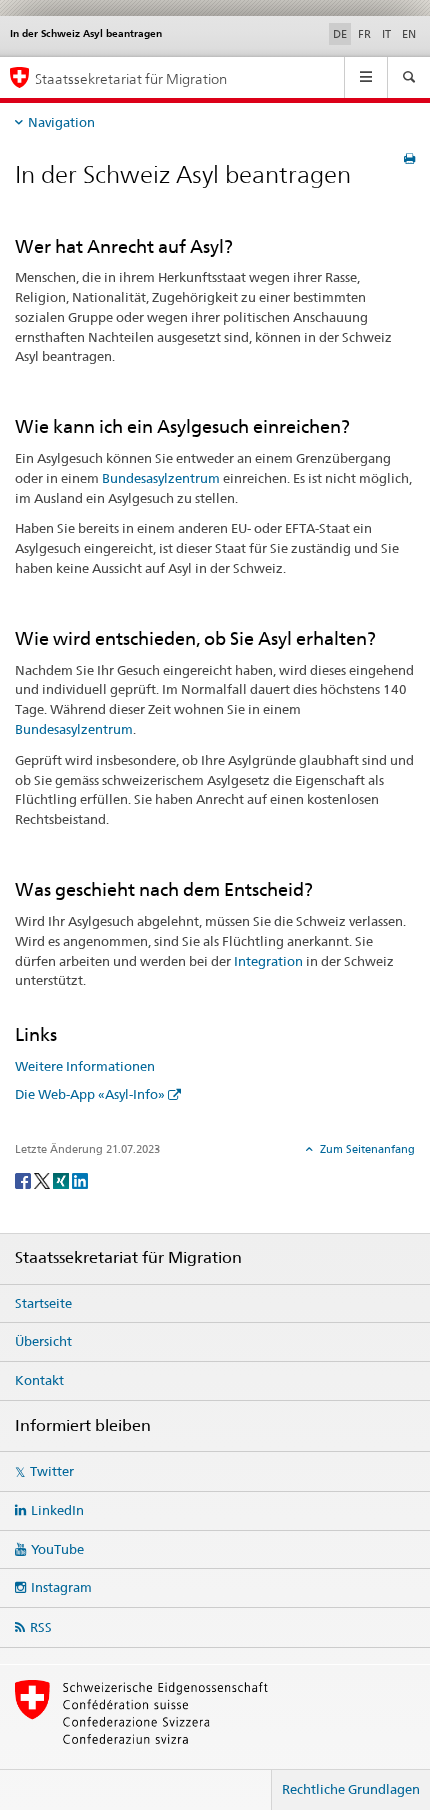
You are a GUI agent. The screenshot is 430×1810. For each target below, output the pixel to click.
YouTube (57, 1549)
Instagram (61, 1587)
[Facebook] (24, 1179)
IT (386, 34)
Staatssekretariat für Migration (131, 78)
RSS (41, 1627)
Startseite (43, 1303)
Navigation (61, 122)
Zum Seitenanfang (366, 1149)
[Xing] (62, 1179)
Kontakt (39, 1380)
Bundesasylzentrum (161, 478)
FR (364, 34)
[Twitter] (43, 1179)
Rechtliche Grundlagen (351, 1789)
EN (409, 34)
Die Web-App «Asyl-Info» (90, 1094)
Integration (268, 961)
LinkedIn (57, 1510)
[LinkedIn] (80, 1179)
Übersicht (43, 1341)
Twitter (52, 1471)
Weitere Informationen (85, 1066)
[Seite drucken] (409, 158)
